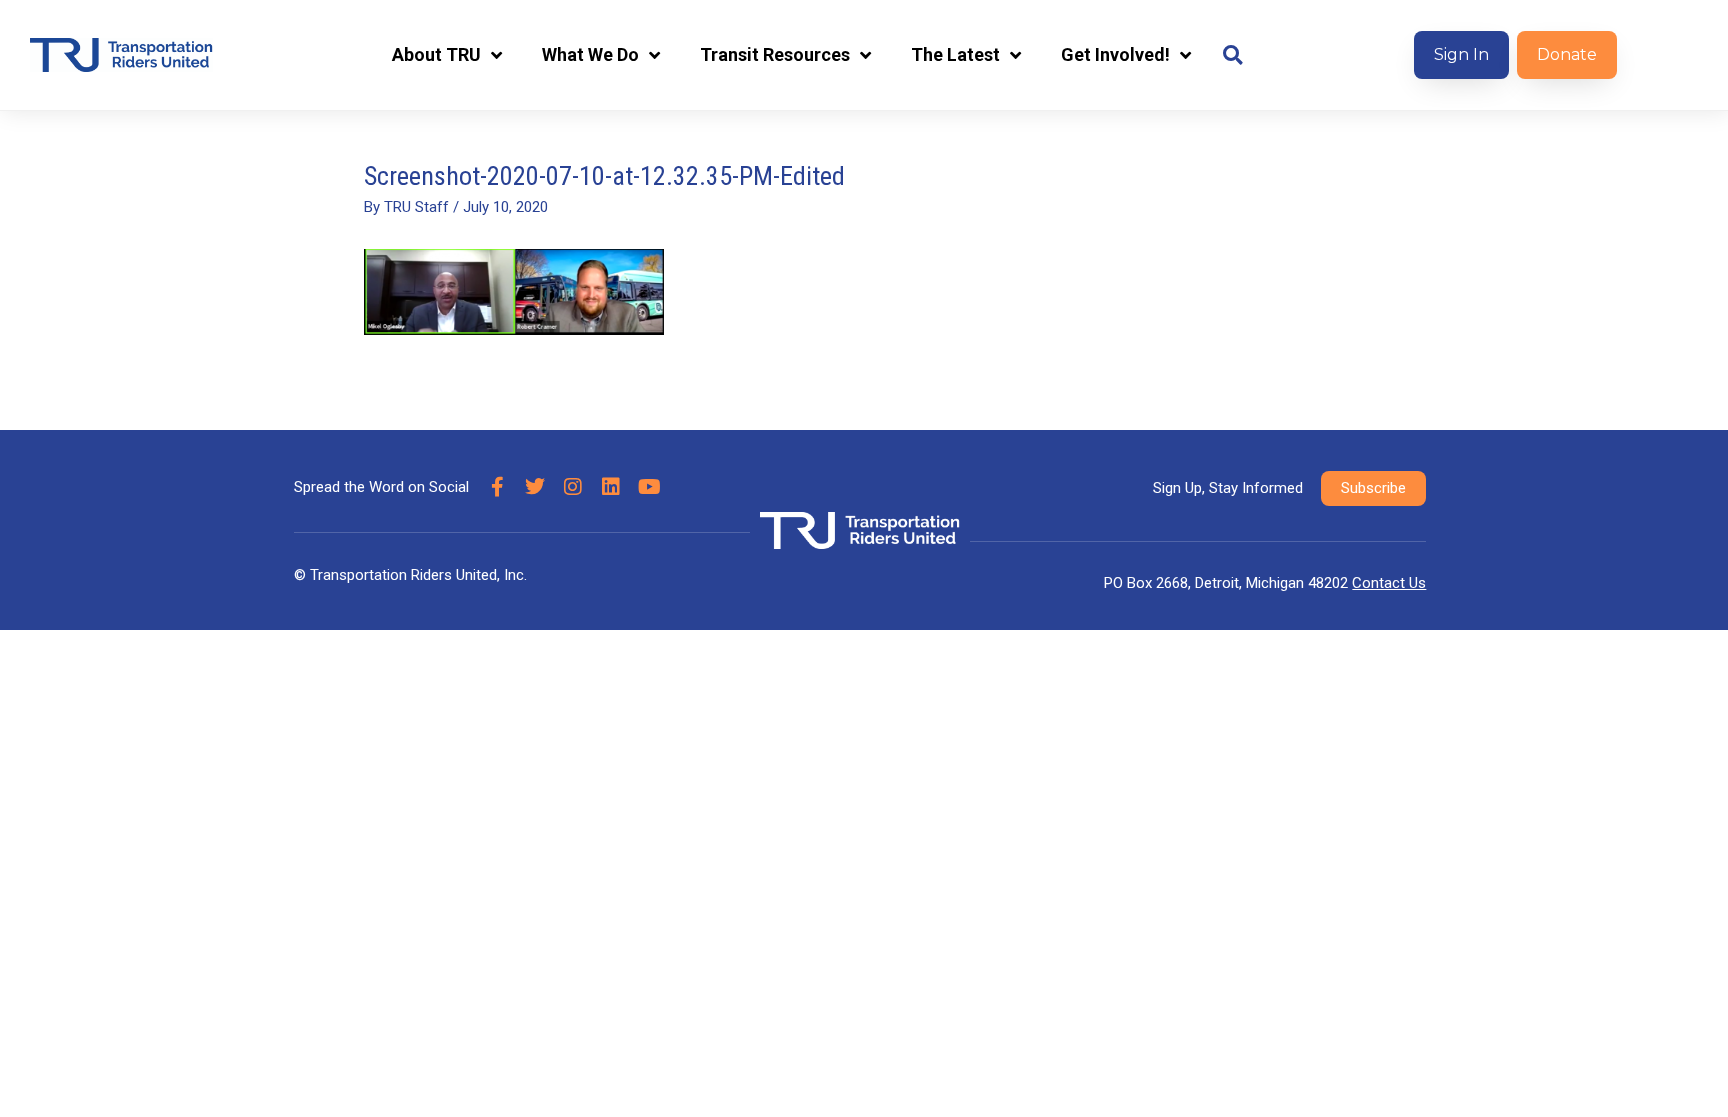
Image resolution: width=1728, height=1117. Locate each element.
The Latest (955, 54)
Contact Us (1389, 583)
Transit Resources (775, 54)
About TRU (436, 54)
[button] (1232, 55)
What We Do (590, 54)
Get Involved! (1115, 54)
